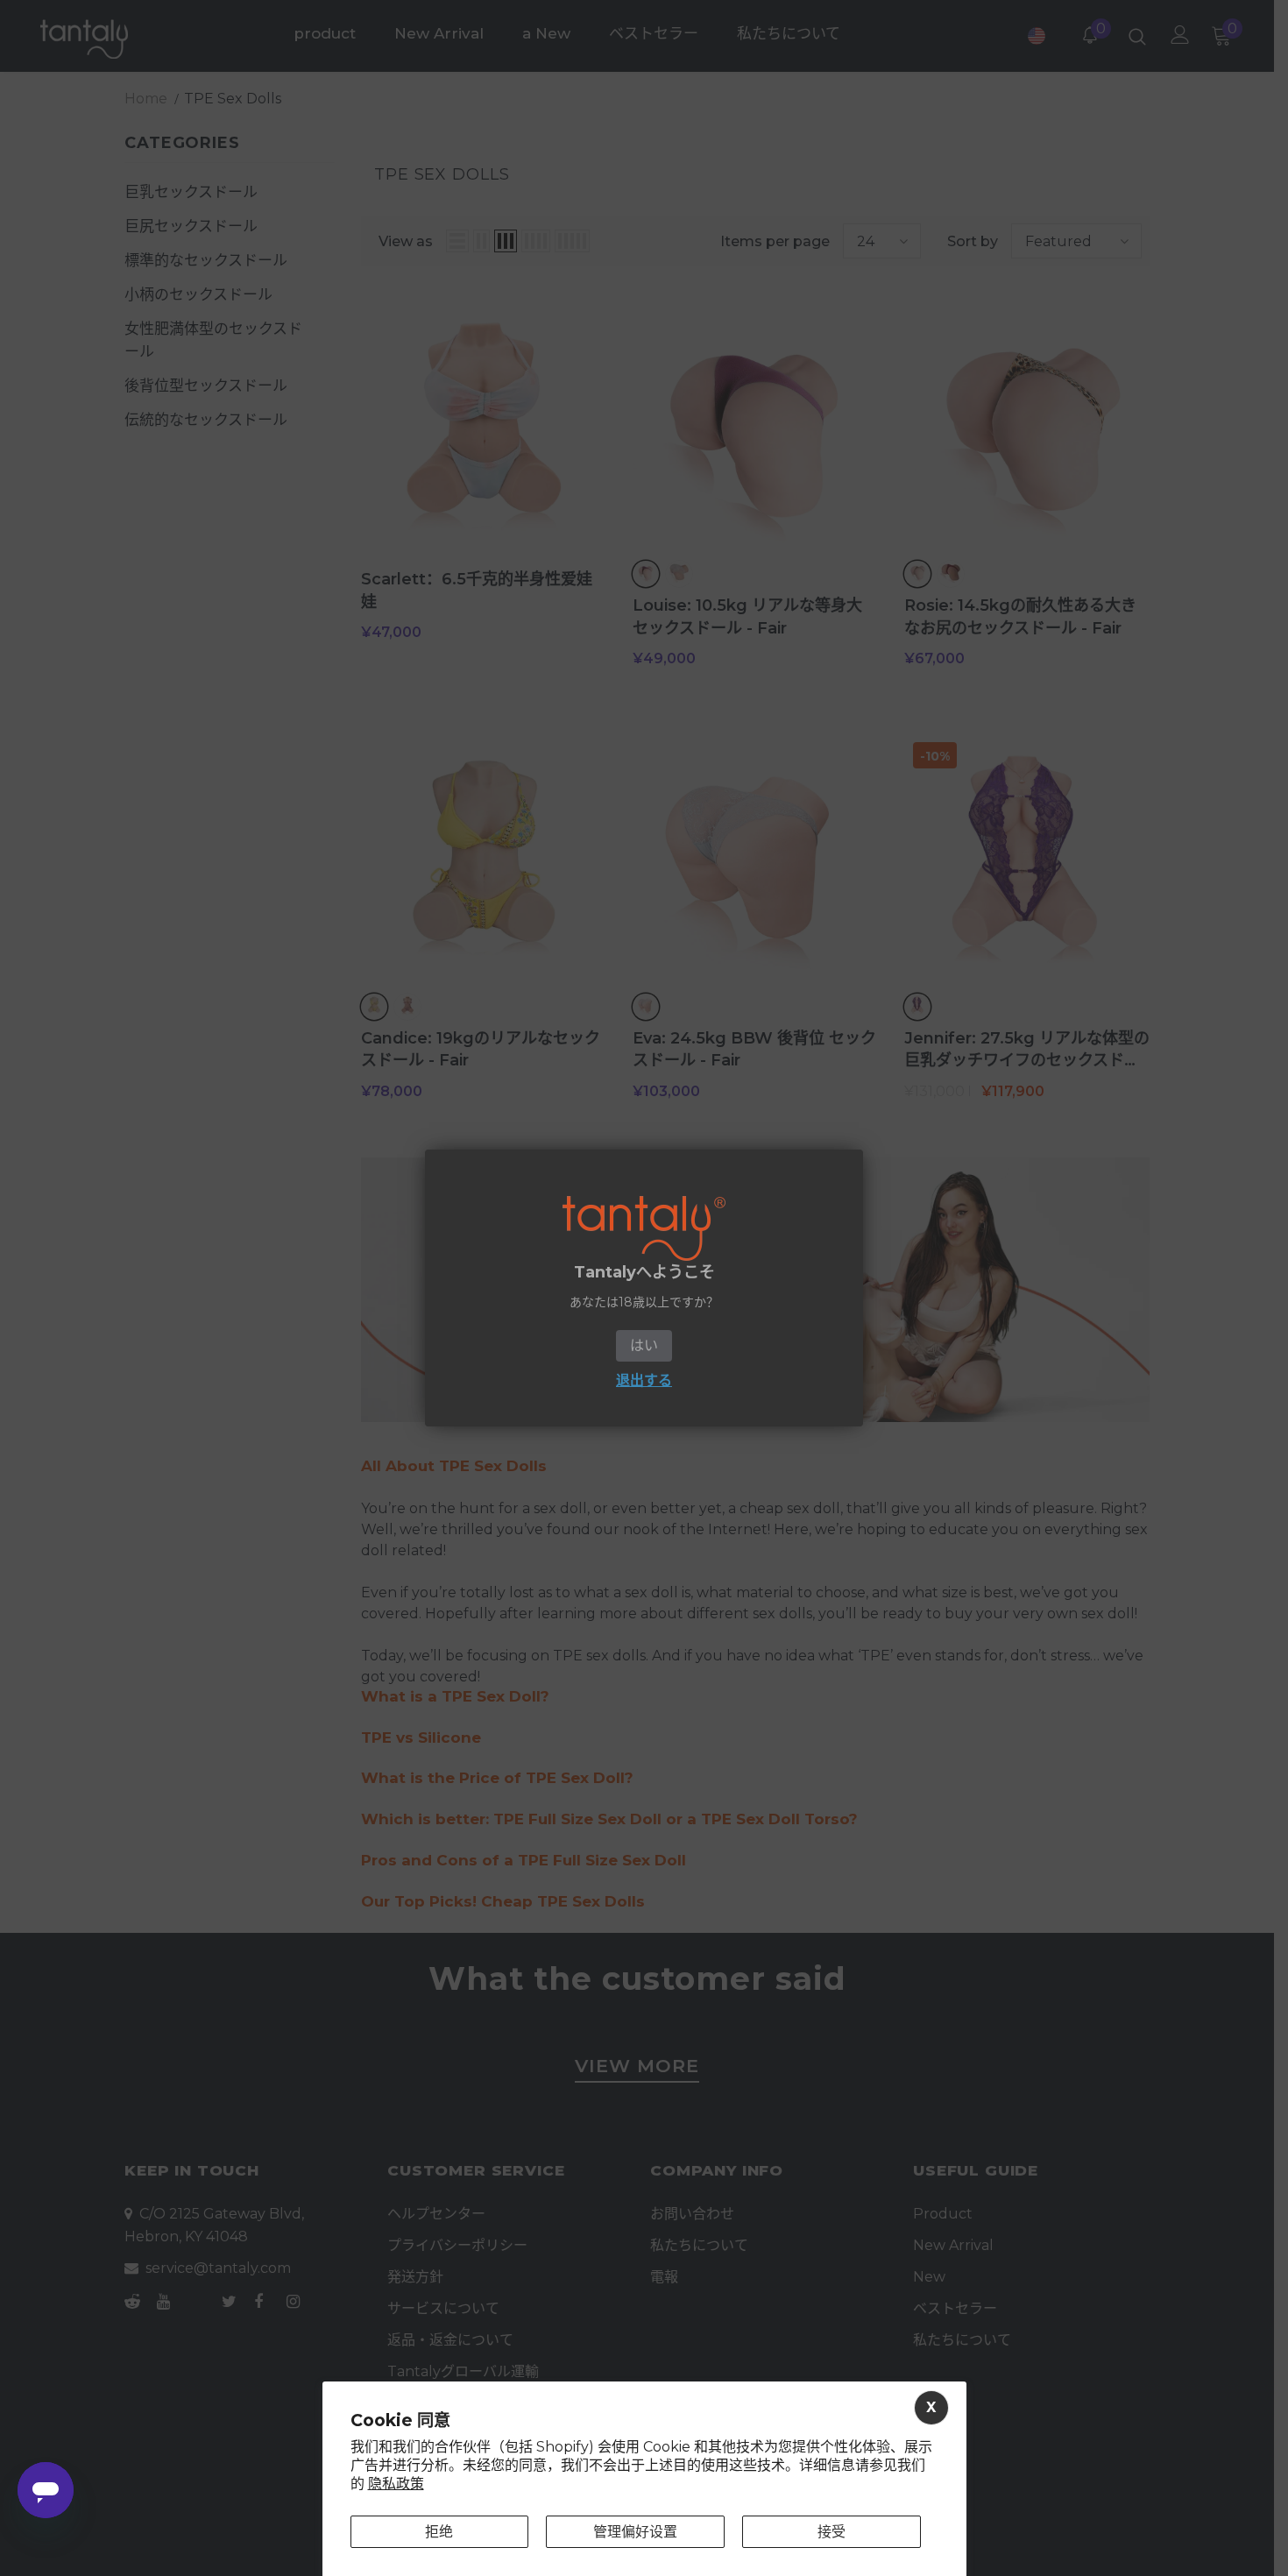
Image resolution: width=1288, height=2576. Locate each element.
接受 (832, 2532)
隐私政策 (396, 2484)
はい (644, 1345)
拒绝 (439, 2532)
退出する (644, 1380)
